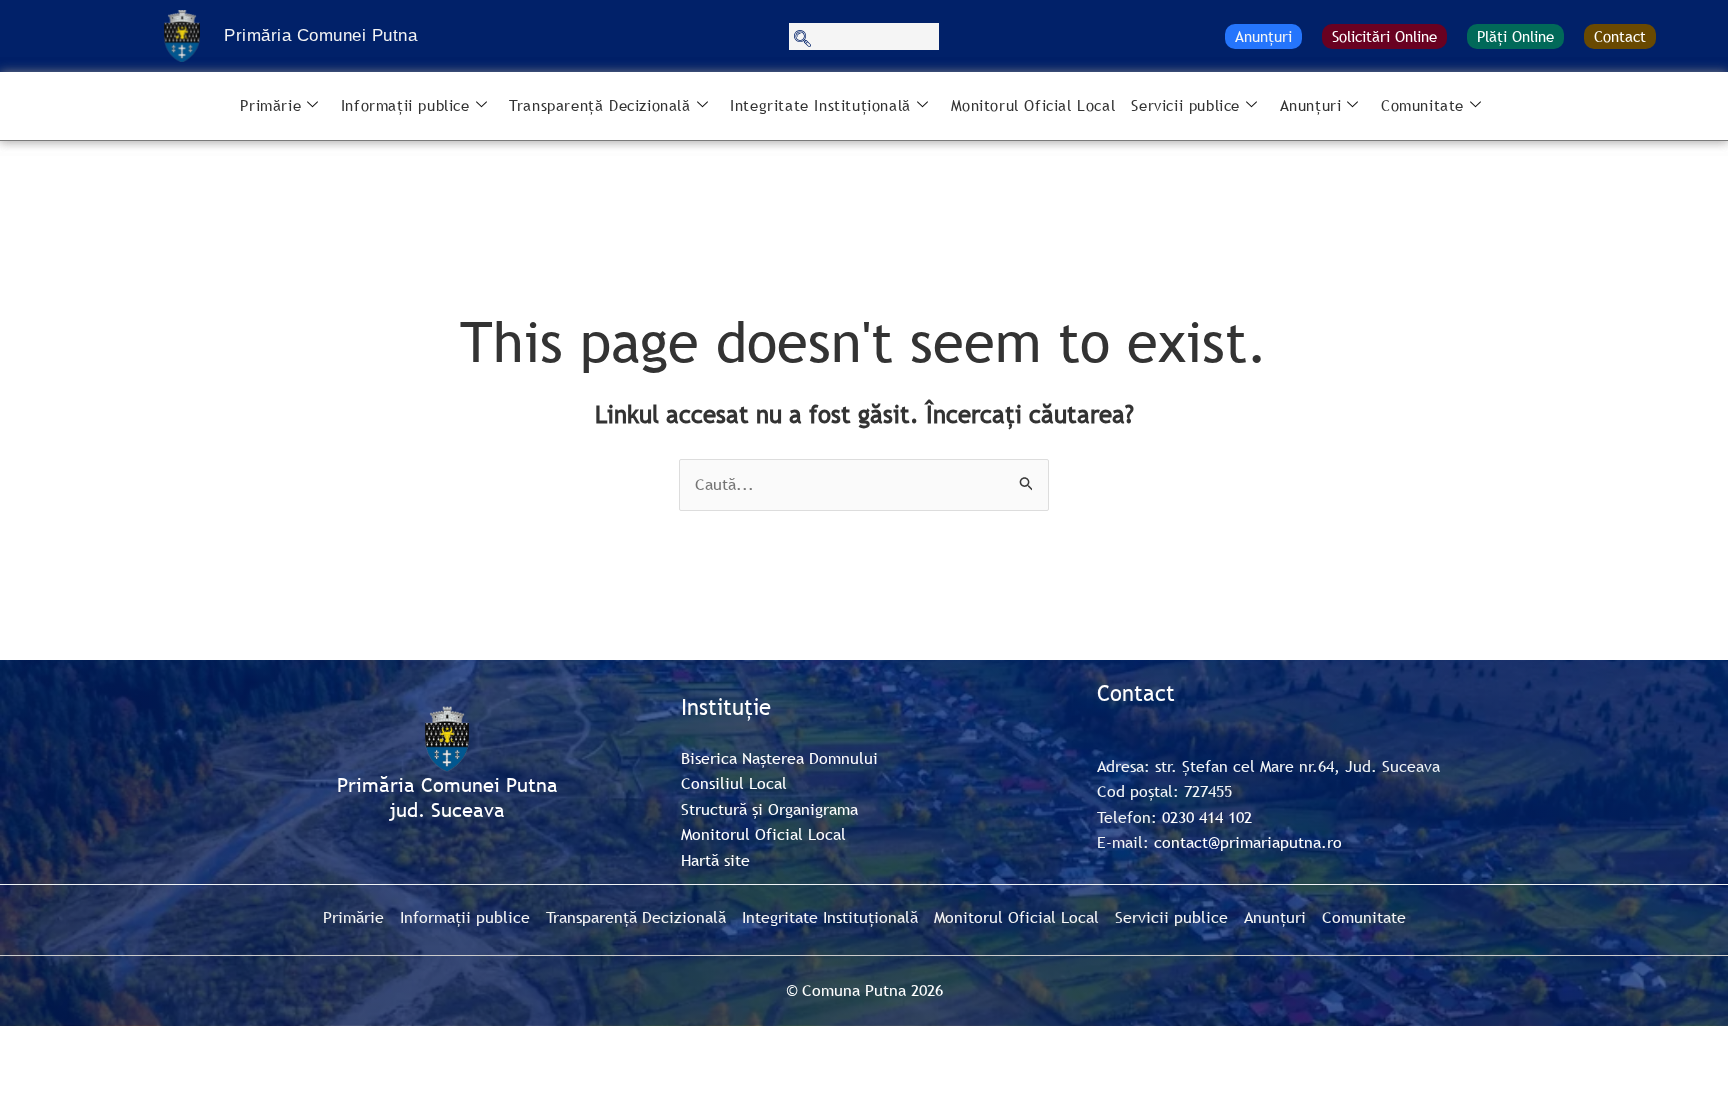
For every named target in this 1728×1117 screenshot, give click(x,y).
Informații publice (405, 105)
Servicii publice (1185, 105)
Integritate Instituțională (820, 105)
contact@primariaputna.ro (1248, 842)
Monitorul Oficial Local (1033, 105)
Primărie (270, 105)
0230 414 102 (1207, 817)
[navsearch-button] (864, 36)
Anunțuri (1263, 36)
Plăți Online (1515, 36)
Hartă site (715, 860)
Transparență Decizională (599, 105)
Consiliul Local (734, 783)
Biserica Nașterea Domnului (779, 758)
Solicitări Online (1384, 36)
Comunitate (1422, 105)
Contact (1620, 36)
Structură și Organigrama (769, 809)
